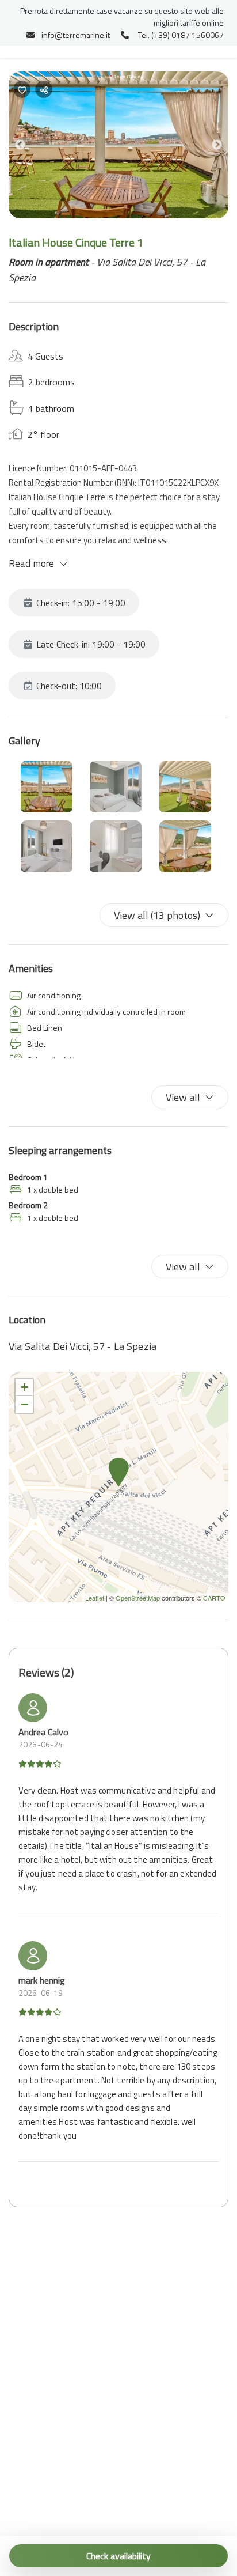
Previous (29, 147)
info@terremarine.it (76, 35)
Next (225, 147)
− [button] (24, 1404)
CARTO (214, 1598)
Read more (31, 563)
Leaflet (95, 1598)
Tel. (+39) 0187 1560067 (181, 35)
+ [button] (24, 1387)
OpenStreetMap (138, 1598)
